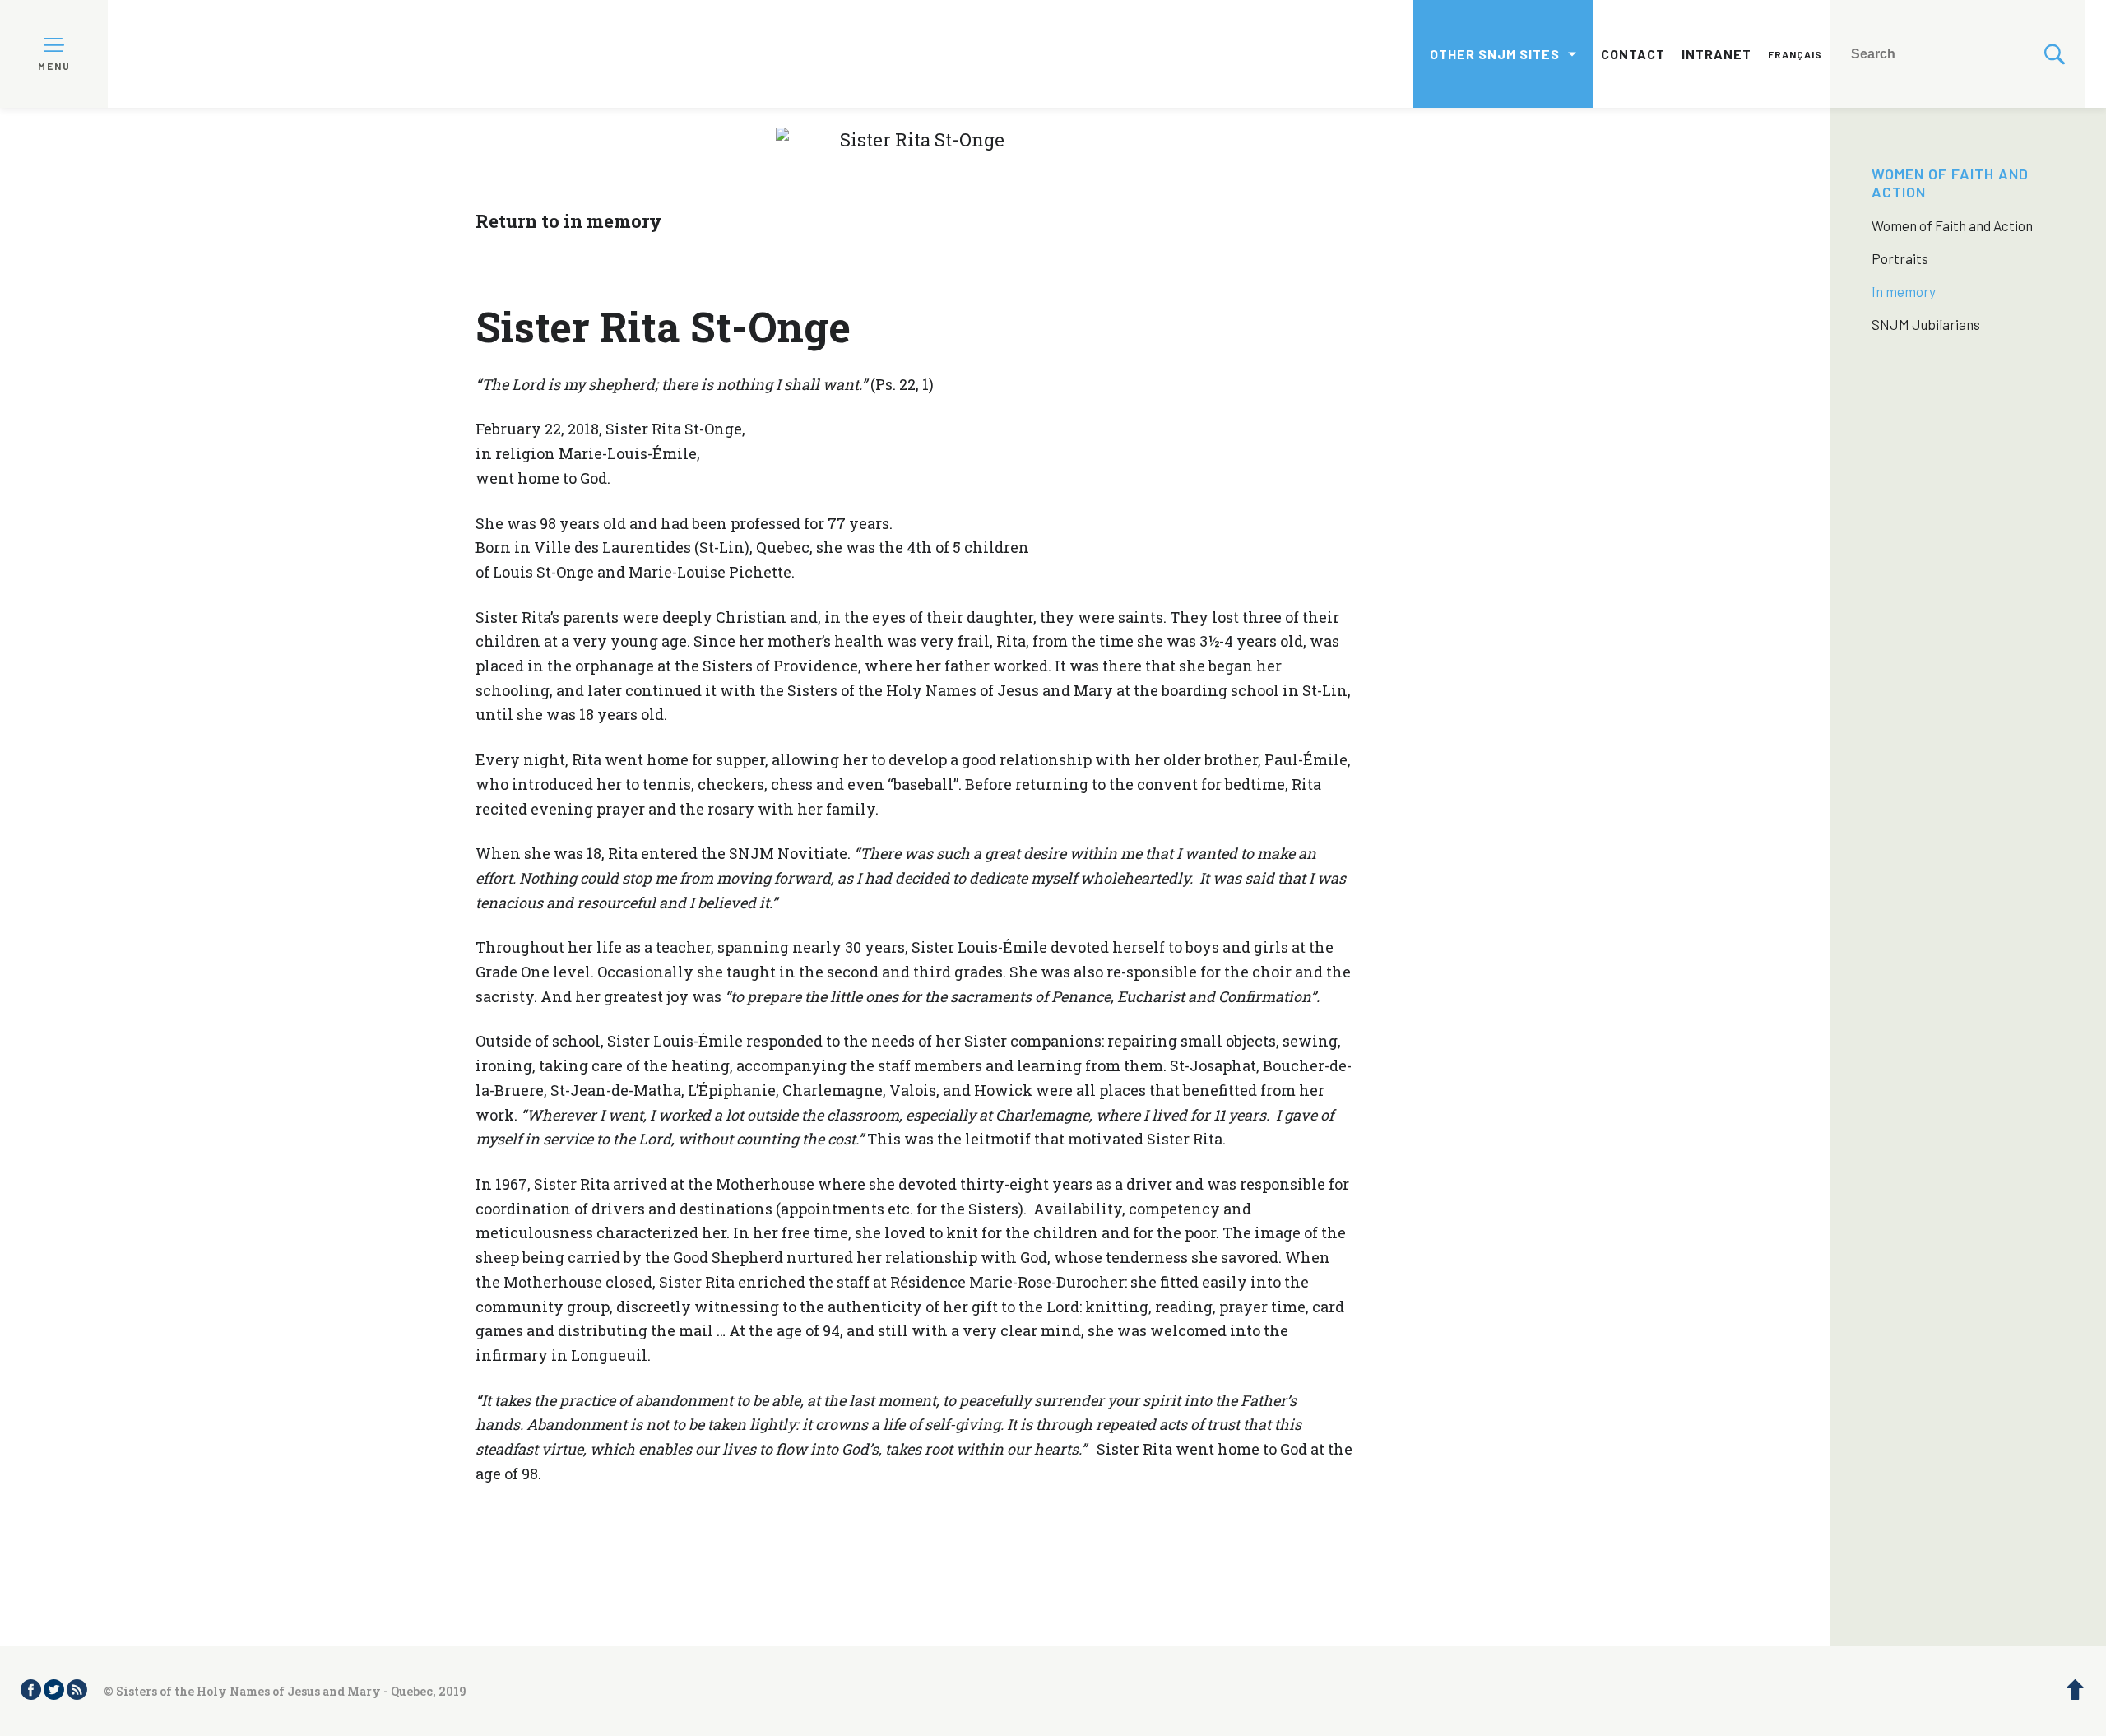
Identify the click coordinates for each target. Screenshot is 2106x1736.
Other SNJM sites (1495, 54)
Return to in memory (569, 221)
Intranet (1716, 54)
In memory (1904, 291)
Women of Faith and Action (1952, 225)
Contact (1633, 54)
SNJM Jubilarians (1926, 324)
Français (1795, 54)
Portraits (1900, 258)
